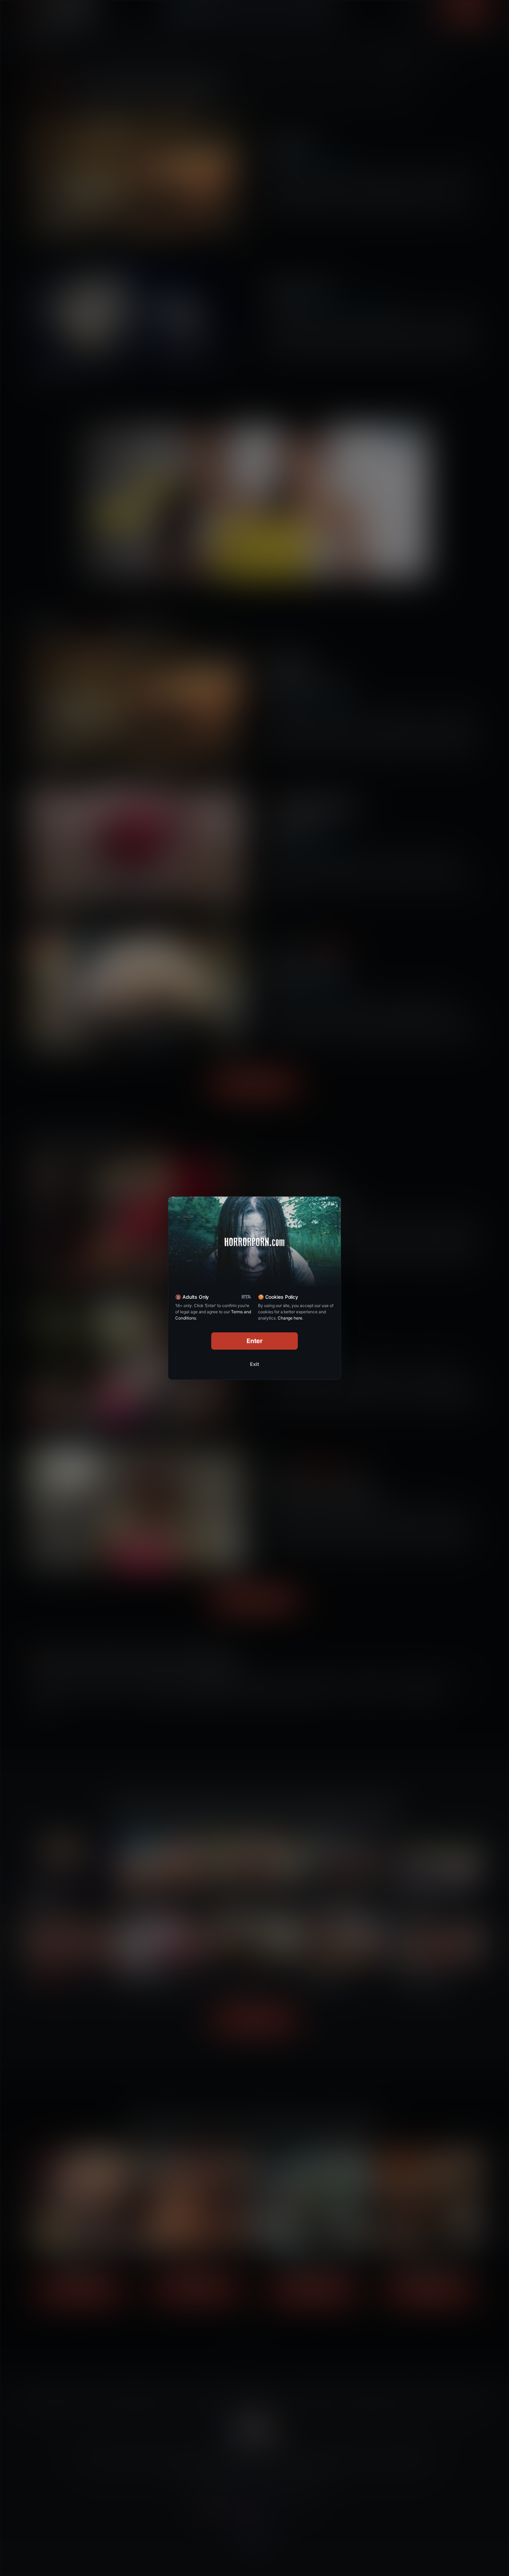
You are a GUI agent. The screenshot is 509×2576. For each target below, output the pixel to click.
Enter (255, 1341)
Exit (254, 1364)
